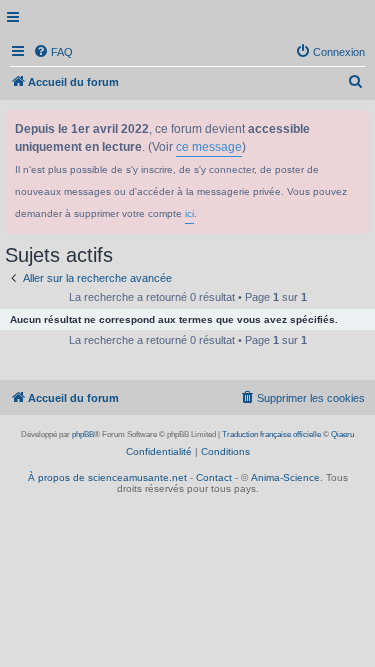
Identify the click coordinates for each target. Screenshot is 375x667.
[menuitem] (53, 52)
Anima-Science (285, 477)
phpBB (83, 434)
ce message (209, 147)
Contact (214, 477)
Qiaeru (342, 434)
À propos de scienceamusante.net (107, 477)
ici (189, 213)
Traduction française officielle (271, 434)
